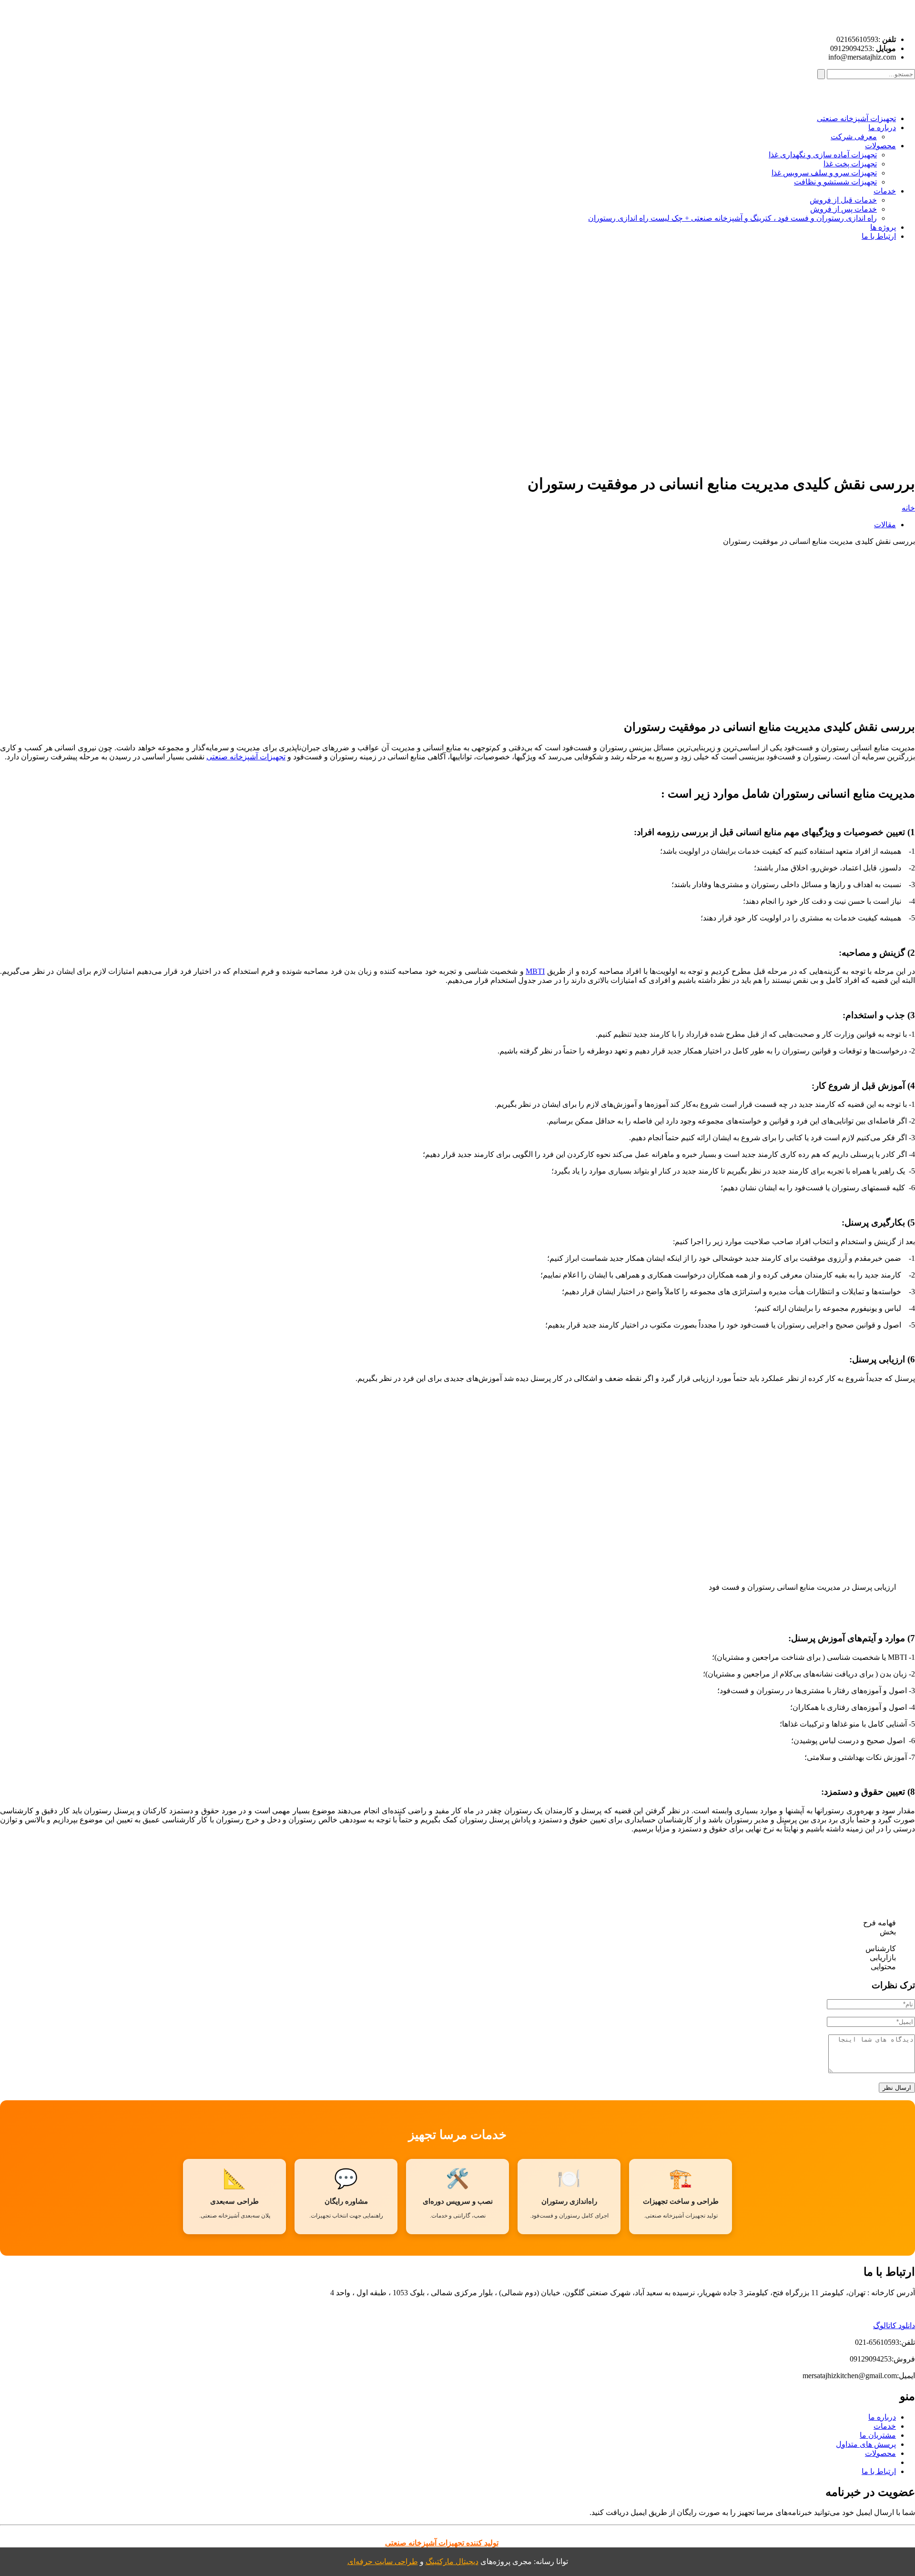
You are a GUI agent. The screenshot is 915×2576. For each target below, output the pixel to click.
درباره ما (882, 128)
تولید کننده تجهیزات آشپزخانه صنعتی (442, 2543)
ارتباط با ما (879, 236)
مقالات (885, 525)
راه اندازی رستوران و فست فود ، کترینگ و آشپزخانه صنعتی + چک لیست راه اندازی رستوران (732, 218)
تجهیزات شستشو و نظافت (835, 182)
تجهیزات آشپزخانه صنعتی (856, 118)
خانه (908, 508)
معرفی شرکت (854, 137)
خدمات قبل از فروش (843, 200)
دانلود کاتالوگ (894, 2326)
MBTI (535, 971)
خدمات (885, 191)
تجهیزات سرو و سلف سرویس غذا (824, 173)
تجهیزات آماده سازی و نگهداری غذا (823, 155)
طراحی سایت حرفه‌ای (383, 2561)
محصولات (880, 146)
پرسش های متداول (866, 2444)
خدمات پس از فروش (844, 209)
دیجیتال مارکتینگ (452, 2561)
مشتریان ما (878, 2435)
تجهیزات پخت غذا (850, 164)
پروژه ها (883, 227)
